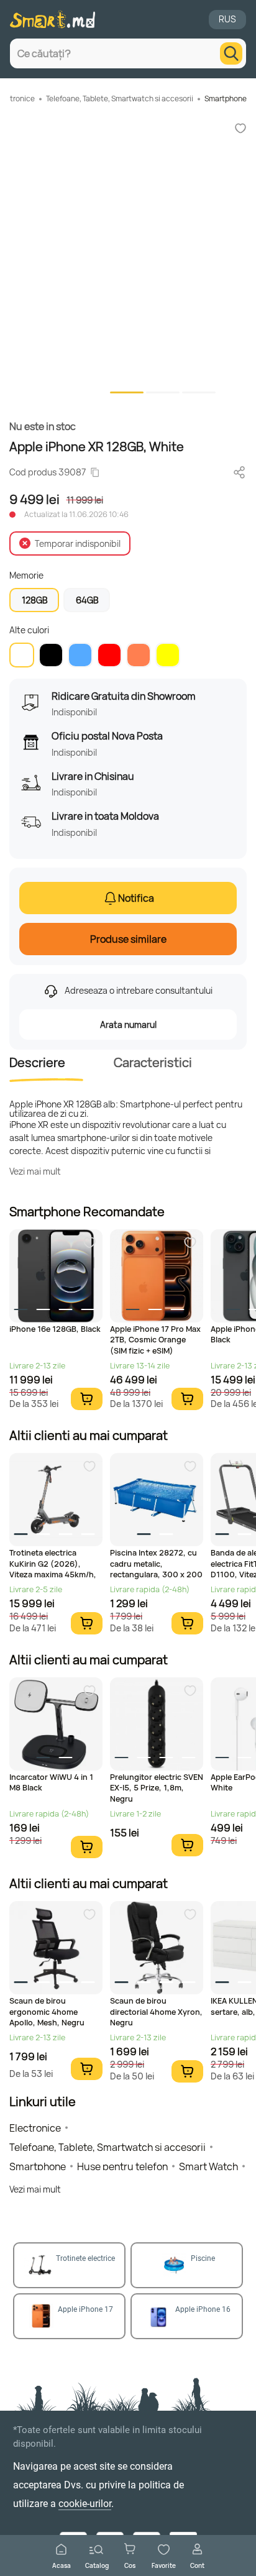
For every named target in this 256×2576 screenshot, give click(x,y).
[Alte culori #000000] (51, 655)
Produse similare (128, 939)
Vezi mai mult (35, 1171)
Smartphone (226, 99)
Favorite (164, 2565)
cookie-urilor (85, 2504)
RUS (227, 19)
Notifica (136, 898)
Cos (130, 2565)
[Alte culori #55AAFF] (80, 655)
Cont (197, 2565)
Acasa (62, 2565)
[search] (231, 53)
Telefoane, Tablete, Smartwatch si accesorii (120, 99)
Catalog (97, 2565)
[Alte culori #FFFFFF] (22, 655)
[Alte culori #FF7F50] (139, 655)
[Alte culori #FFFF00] (168, 655)
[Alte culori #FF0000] (109, 655)
